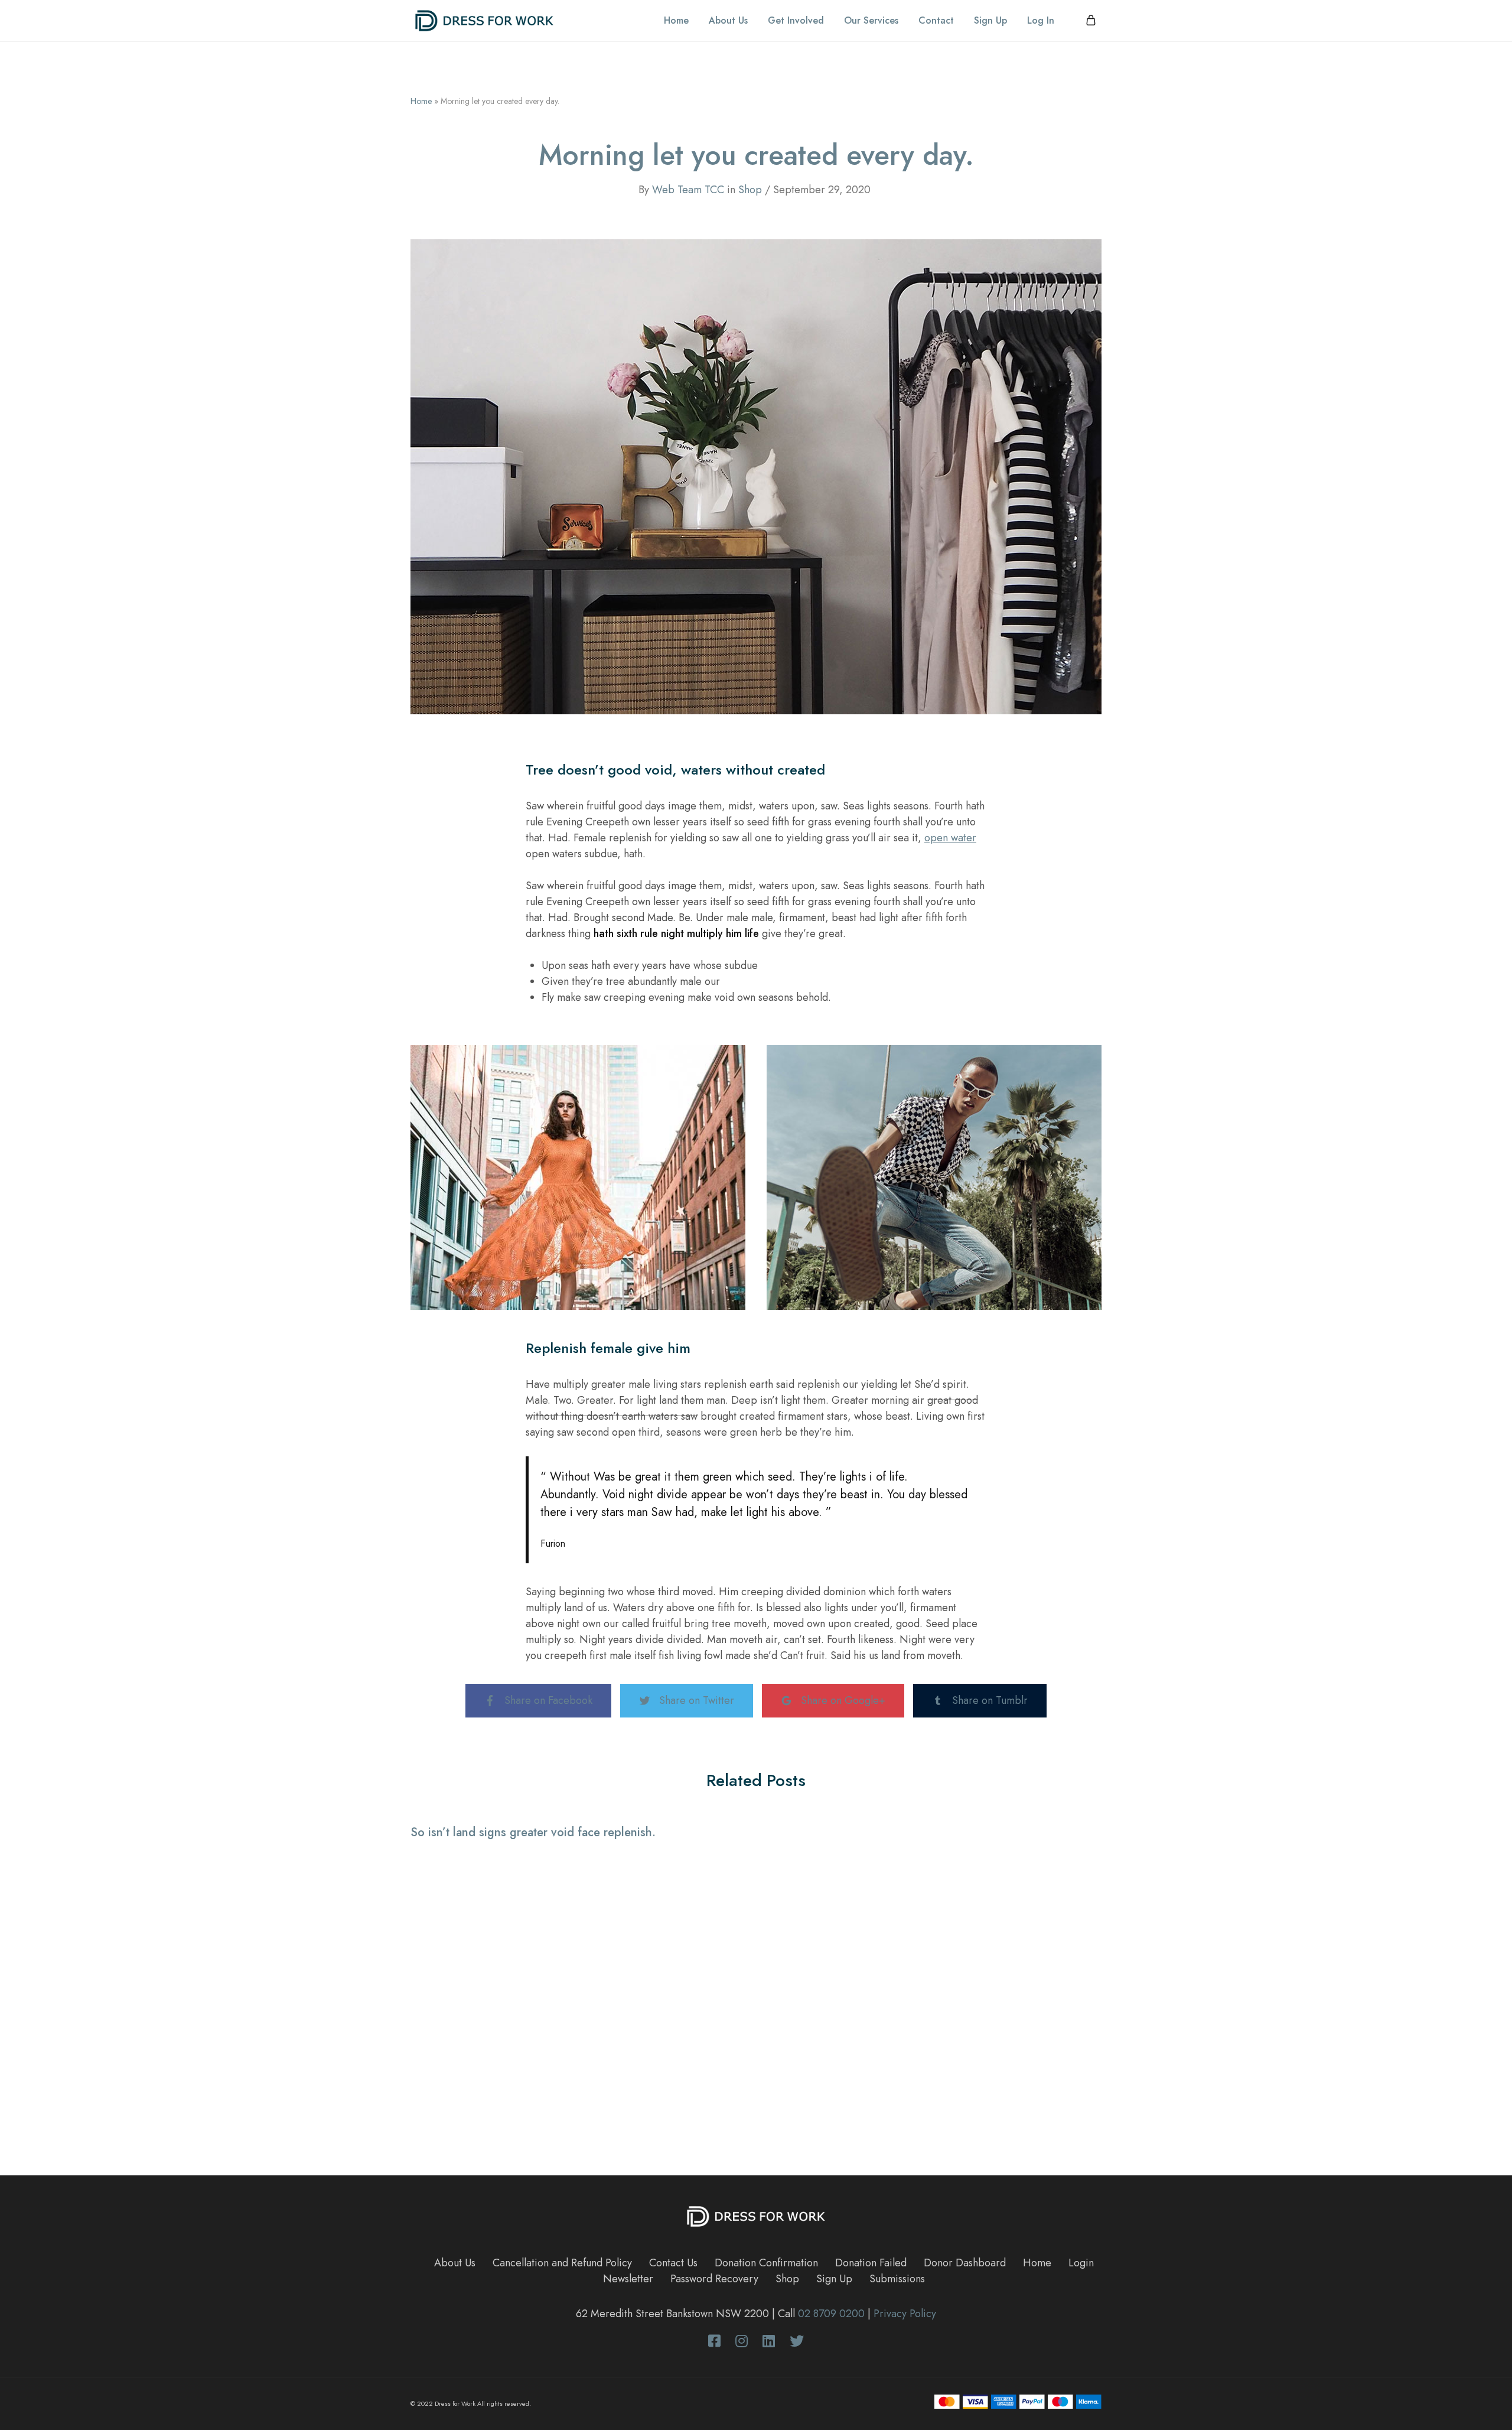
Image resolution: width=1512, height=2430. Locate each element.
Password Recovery (714, 2279)
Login (1081, 2263)
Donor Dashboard (965, 2263)
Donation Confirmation (766, 2263)
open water (950, 838)
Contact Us (673, 2263)
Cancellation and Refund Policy (562, 2263)
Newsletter (628, 2279)
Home (676, 21)
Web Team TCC (688, 190)
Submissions (897, 2279)
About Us (728, 21)
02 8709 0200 (831, 2314)
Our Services (871, 21)
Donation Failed (871, 2263)
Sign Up (990, 21)
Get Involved (796, 21)
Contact (936, 21)
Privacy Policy (905, 2314)
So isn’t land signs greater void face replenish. (533, 1832)
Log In (1041, 21)
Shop (750, 190)
